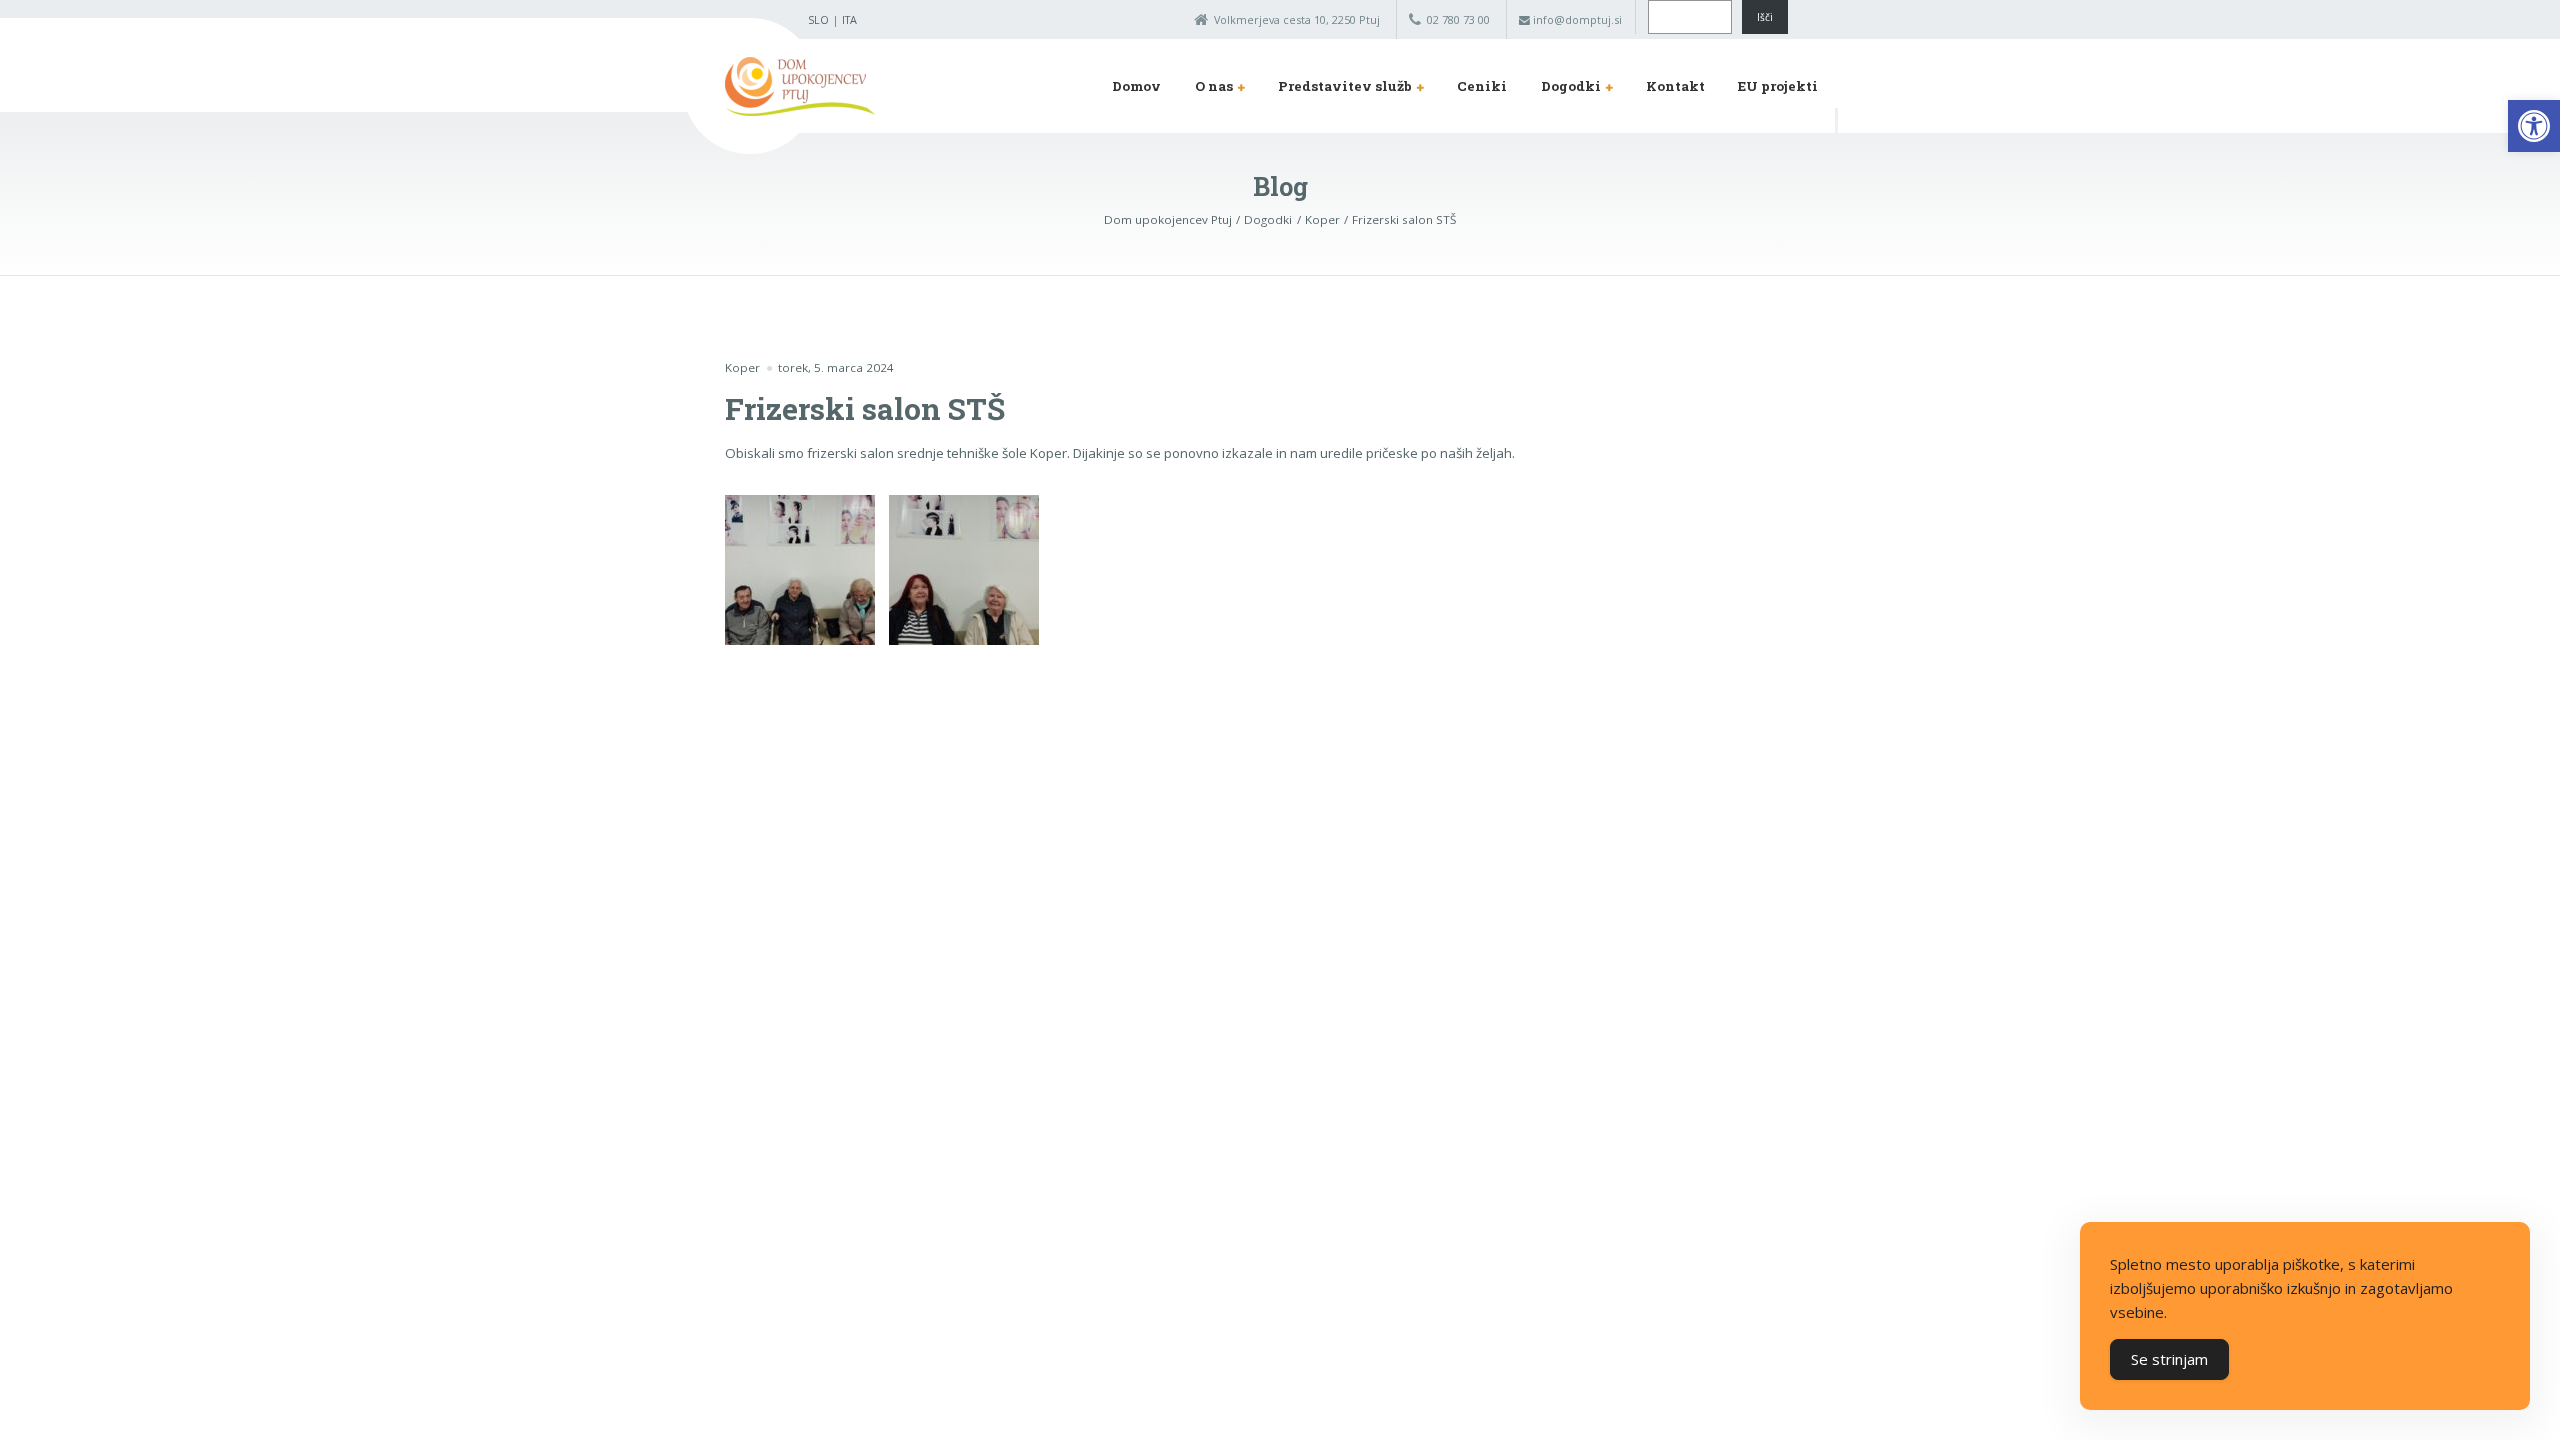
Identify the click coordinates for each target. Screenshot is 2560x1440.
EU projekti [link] (1778, 86)
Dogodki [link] (1571, 86)
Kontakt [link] (1675, 86)
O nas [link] (1214, 86)
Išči (1765, 17)
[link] (2534, 126)
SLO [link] (818, 19)
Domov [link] (1136, 86)
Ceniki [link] (1482, 86)
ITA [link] (849, 19)
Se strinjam (2169, 1359)
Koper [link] (742, 367)
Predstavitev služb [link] (1345, 86)
